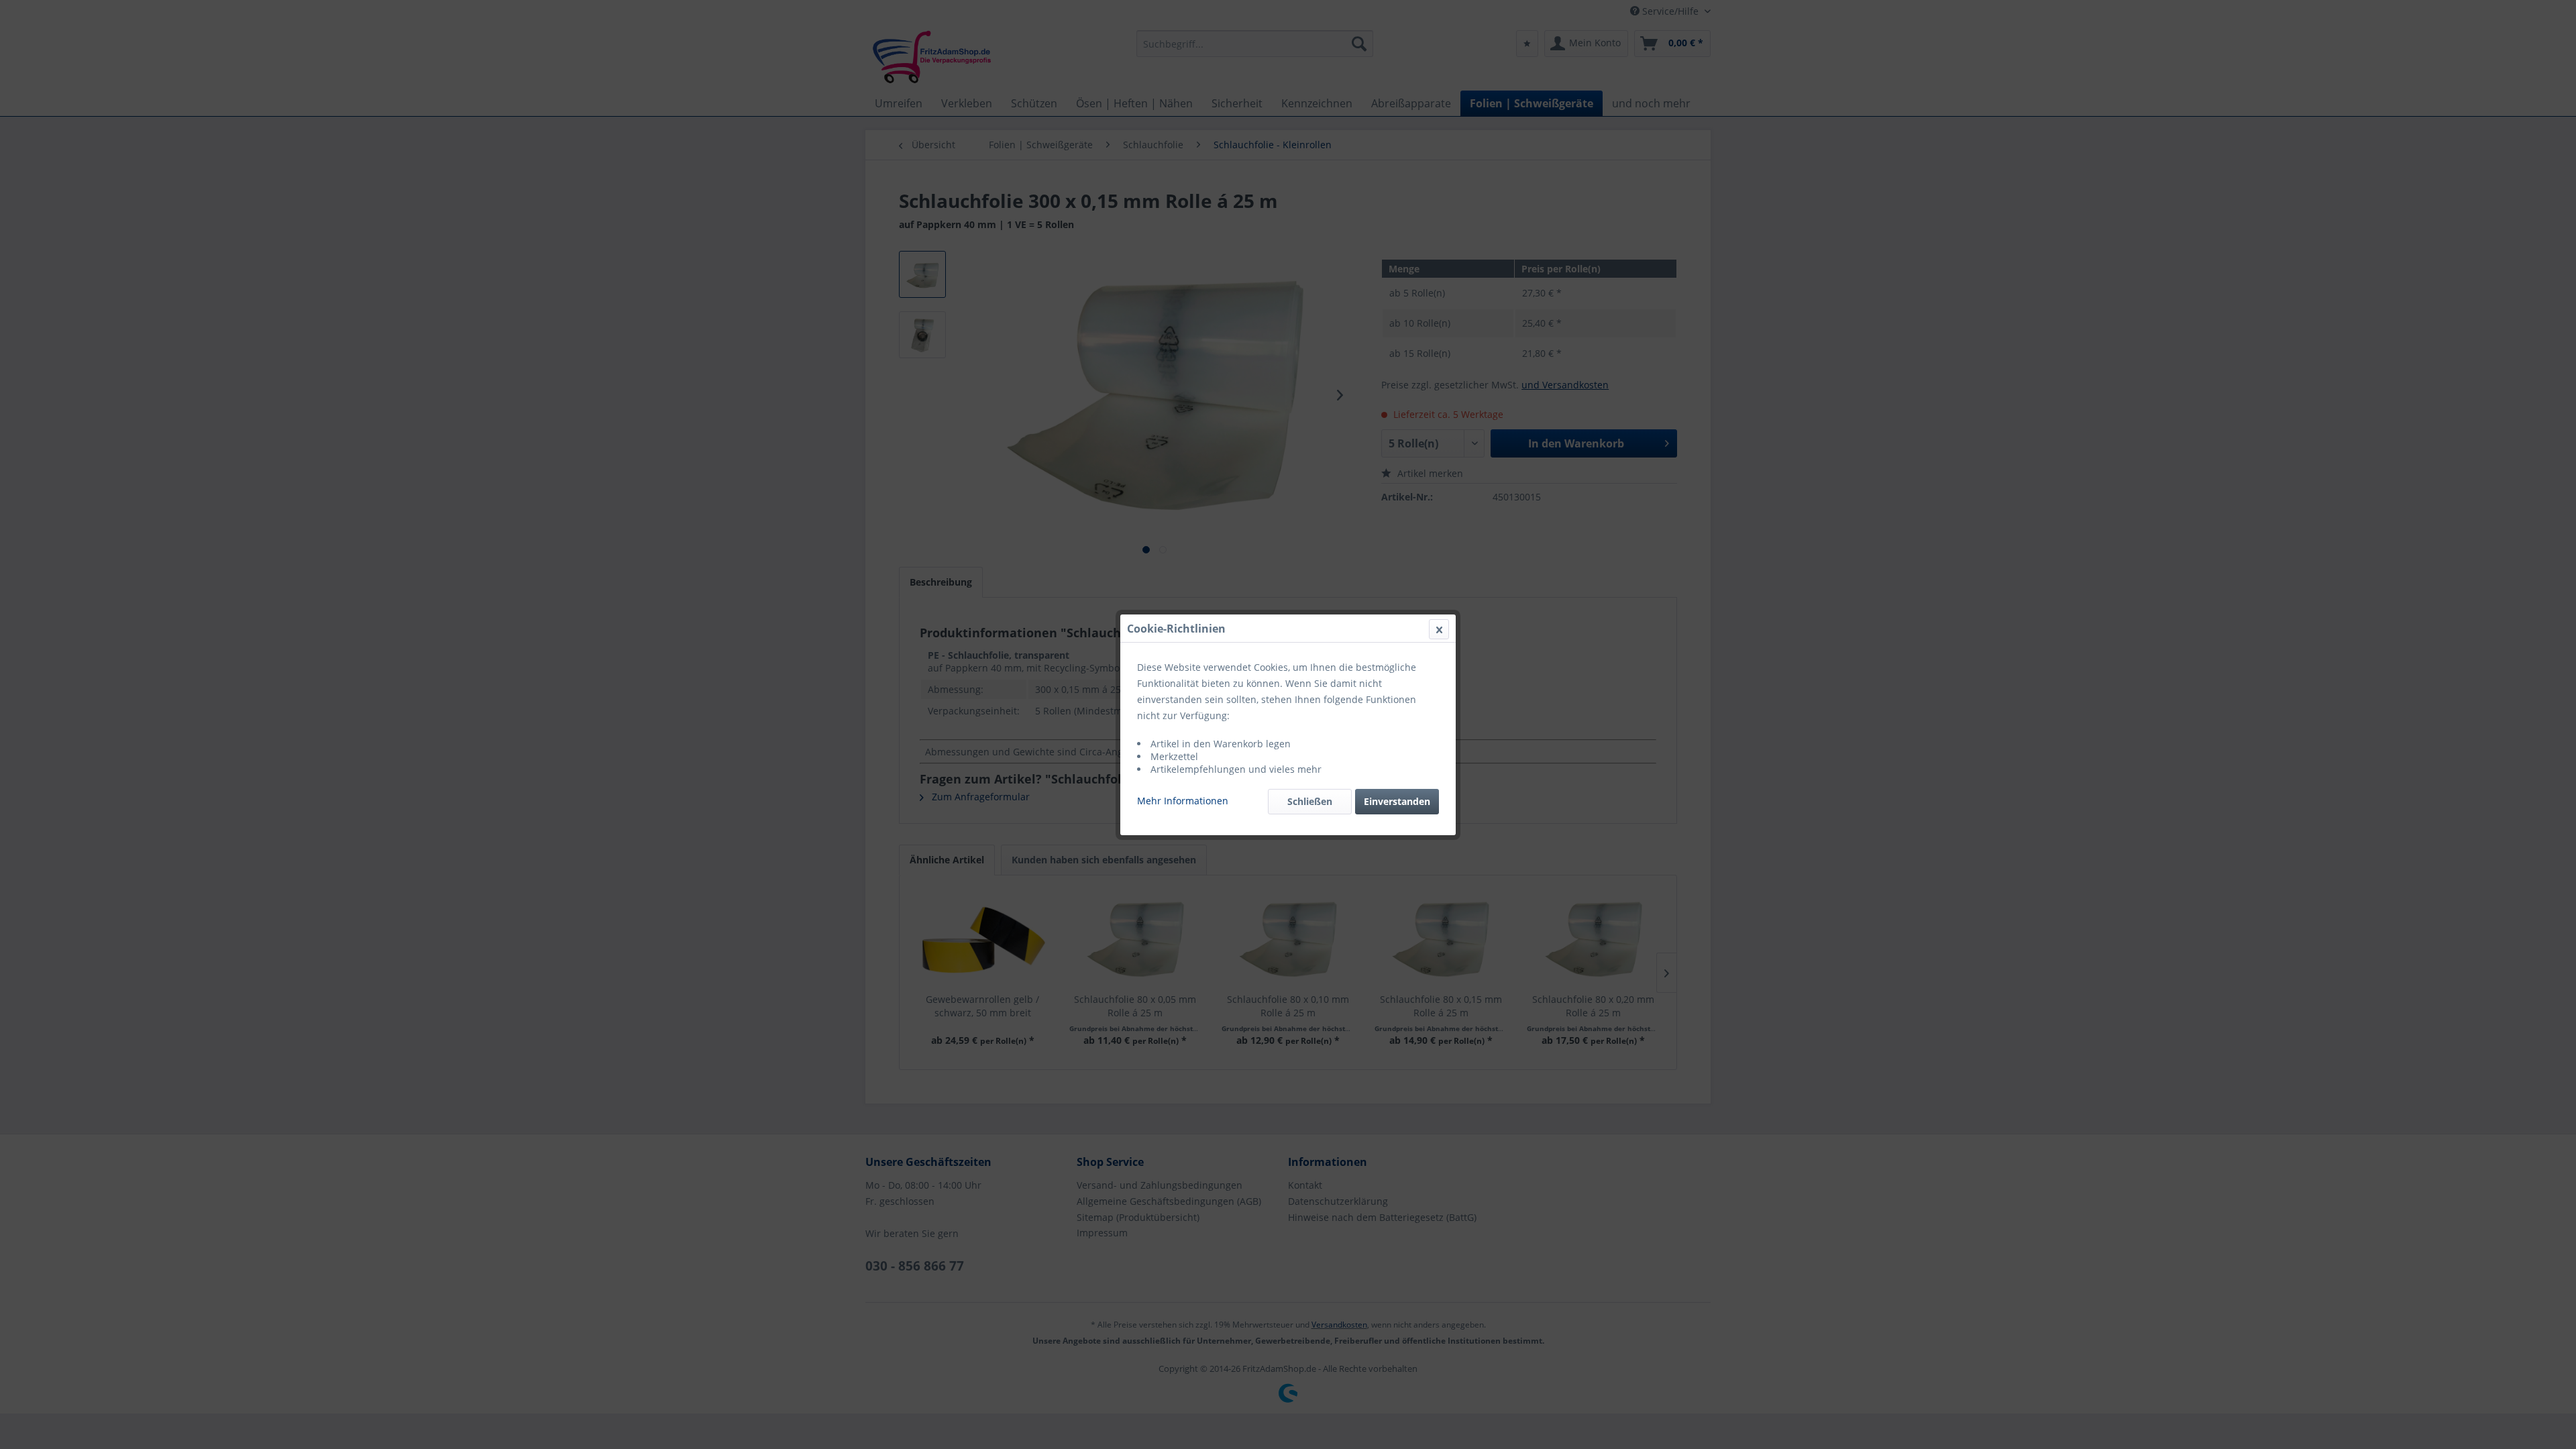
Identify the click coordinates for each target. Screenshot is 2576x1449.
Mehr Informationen (1183, 801)
